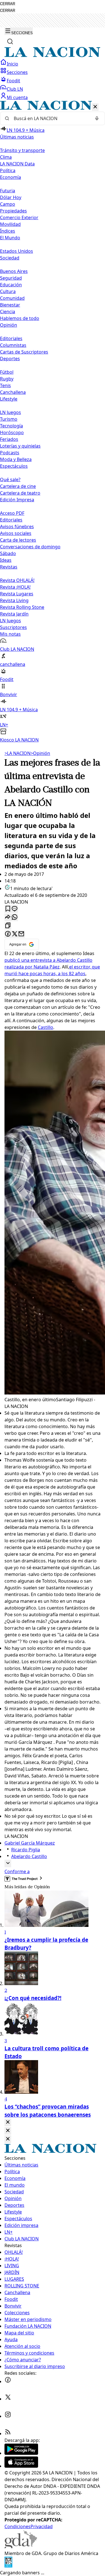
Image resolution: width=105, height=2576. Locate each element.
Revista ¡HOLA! (15, 587)
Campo (8, 204)
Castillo (46, 1027)
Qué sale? (10, 479)
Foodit (13, 81)
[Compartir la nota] (8, 917)
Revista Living (14, 600)
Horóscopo (12, 432)
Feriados (9, 439)
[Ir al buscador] (10, 41)
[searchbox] (50, 118)
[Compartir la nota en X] (15, 934)
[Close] (8, 2122)
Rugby (7, 379)
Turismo (9, 419)
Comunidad (12, 298)
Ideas (6, 560)
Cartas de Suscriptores (24, 352)
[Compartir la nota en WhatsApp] (15, 917)
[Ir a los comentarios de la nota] (15, 909)
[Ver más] (8, 1863)
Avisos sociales (16, 533)
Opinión (40, 753)
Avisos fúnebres (17, 527)
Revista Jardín (14, 614)
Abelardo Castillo (29, 1856)
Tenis (5, 385)
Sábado (8, 553)
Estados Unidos (17, 251)
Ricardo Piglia (26, 1850)
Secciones (17, 72)
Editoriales (11, 338)
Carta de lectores (18, 540)
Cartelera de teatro (20, 493)
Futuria (8, 191)
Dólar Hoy (11, 197)
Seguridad (11, 278)
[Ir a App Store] (21, 2466)
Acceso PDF (12, 513)
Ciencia (8, 312)
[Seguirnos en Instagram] (8, 2416)
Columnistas (13, 345)
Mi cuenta (17, 97)
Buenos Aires (14, 271)
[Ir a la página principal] (53, 55)
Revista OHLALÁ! (17, 580)
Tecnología (11, 426)
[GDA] (21, 2547)
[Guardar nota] (8, 909)
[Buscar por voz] (97, 118)
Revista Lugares (17, 594)
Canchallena (13, 392)
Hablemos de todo (20, 318)
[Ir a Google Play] (21, 2453)
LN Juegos (11, 412)
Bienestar (10, 305)
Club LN (15, 89)
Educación (11, 285)
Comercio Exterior (19, 217)
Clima (6, 157)
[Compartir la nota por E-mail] (21, 934)
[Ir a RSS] (8, 2434)
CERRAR (8, 4)
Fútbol (7, 372)
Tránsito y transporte (22, 150)
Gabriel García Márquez (30, 1843)
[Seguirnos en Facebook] (8, 2381)
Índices (8, 231)
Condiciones (17, 2526)
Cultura (8, 291)
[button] (53, 422)
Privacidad (42, 2526)
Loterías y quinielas (20, 446)
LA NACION (17, 753)
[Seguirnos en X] (8, 2399)
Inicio (12, 64)
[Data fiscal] (8, 2566)
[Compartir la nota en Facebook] (8, 934)
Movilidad (10, 224)
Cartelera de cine (18, 486)
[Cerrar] (95, 107)
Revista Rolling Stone (22, 607)
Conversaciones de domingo (30, 547)
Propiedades (13, 211)
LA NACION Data (17, 164)
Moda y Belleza (16, 459)
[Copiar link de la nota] (8, 926)
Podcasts (10, 453)
